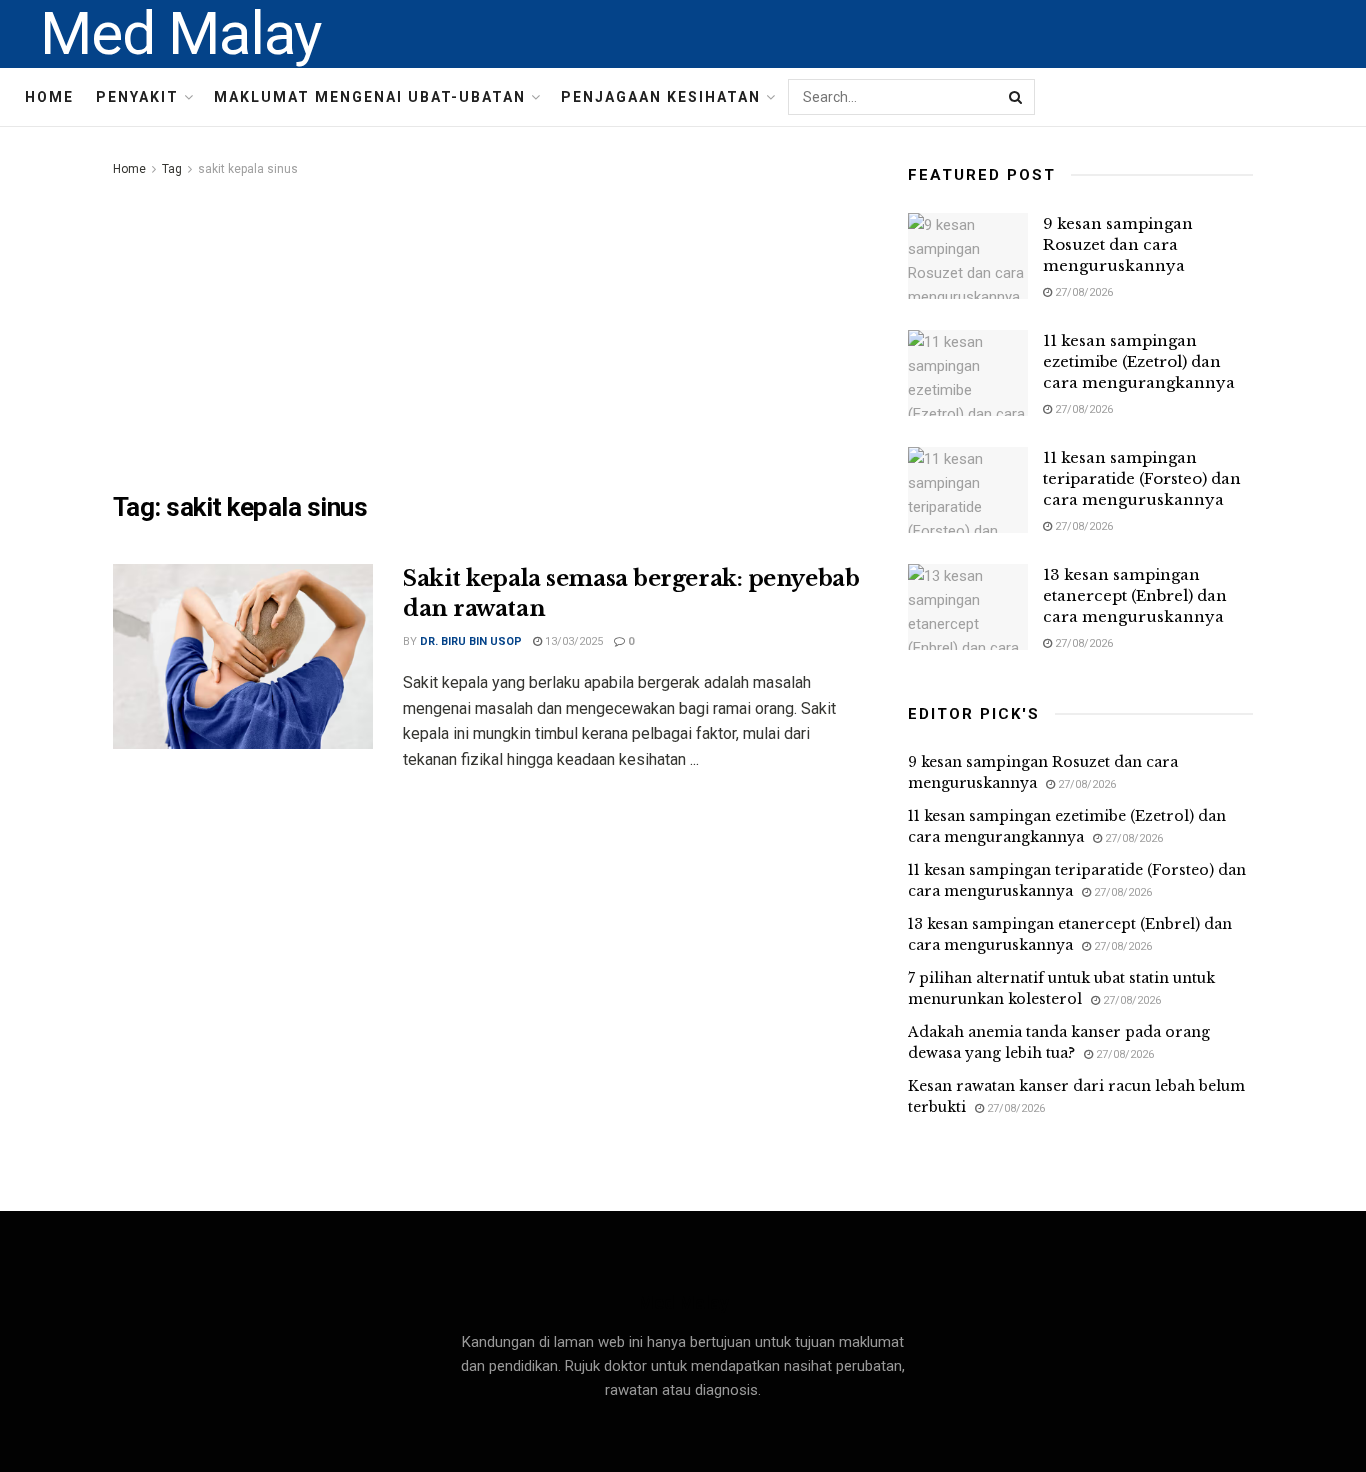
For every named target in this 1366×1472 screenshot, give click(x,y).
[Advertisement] (488, 331)
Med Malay (180, 34)
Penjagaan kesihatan (661, 97)
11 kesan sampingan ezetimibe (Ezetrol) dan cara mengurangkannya (1139, 361)
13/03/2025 (572, 641)
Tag (172, 169)
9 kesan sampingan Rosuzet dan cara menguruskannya (1118, 244)
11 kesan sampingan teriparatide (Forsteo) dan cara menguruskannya (1142, 478)
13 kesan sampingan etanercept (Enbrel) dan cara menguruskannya (1135, 595)
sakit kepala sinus (248, 169)
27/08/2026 (1082, 292)
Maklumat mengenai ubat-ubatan (370, 97)
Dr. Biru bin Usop (471, 641)
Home (49, 97)
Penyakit (137, 97)
